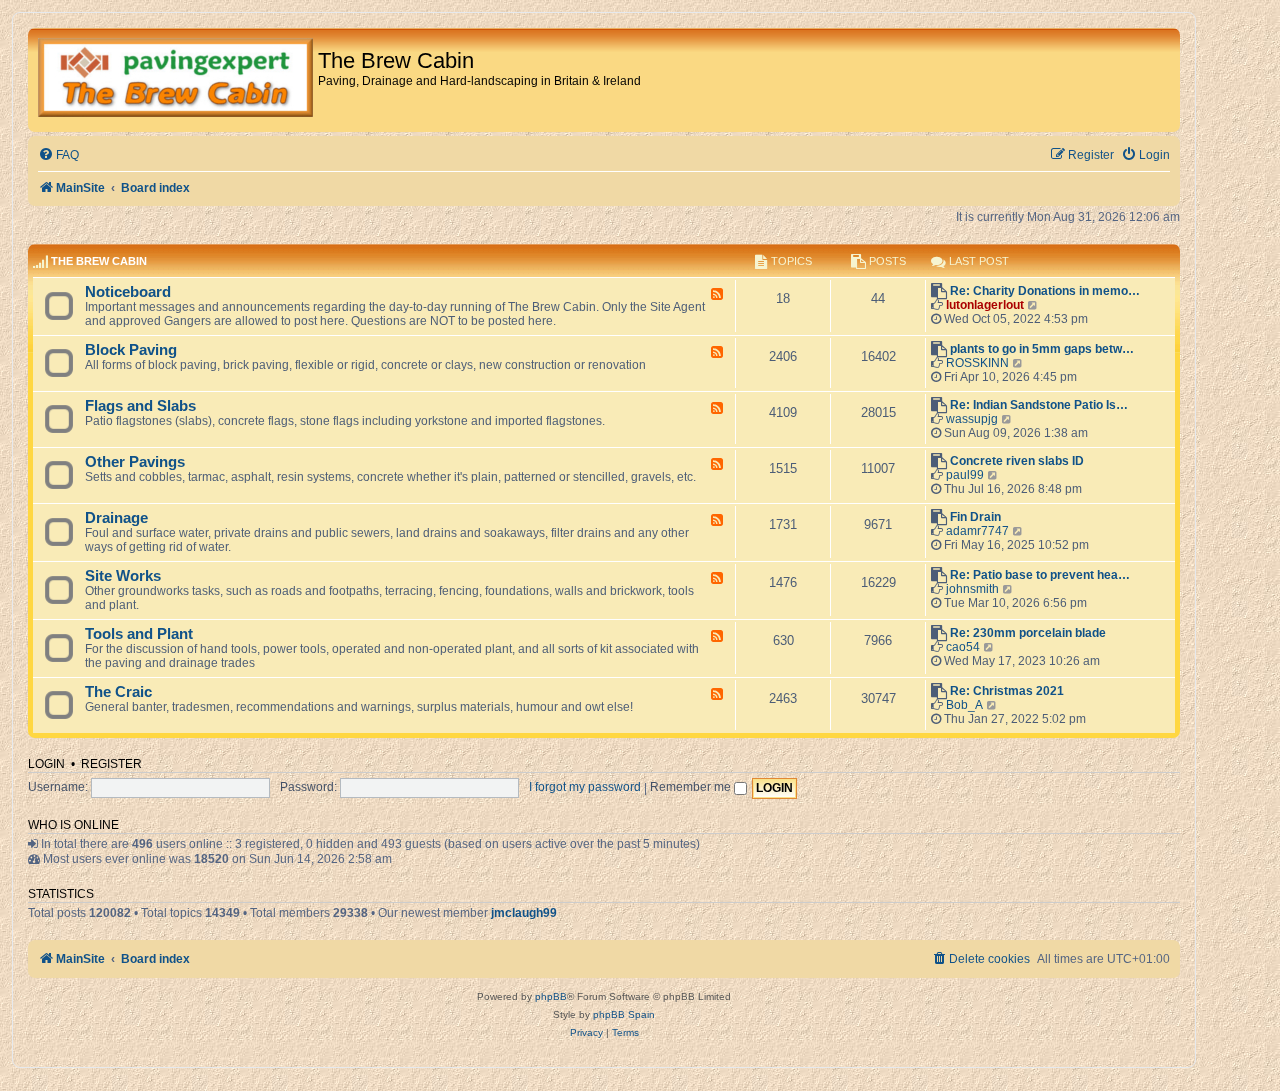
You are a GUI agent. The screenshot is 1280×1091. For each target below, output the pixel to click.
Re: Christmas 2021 (1007, 691)
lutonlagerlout (985, 305)
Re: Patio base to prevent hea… (1040, 575)
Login (46, 764)
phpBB (551, 996)
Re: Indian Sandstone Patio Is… (1039, 405)
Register (111, 764)
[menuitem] (58, 155)
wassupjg (972, 419)
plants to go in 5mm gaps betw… (1042, 349)
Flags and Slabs (140, 406)
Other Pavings (135, 462)
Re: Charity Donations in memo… (1045, 291)
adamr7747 (977, 531)
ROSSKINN (977, 363)
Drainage (116, 518)
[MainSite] (175, 80)
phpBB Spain (624, 1014)
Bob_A (964, 705)
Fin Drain (975, 517)
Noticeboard (128, 292)
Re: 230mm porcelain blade (1028, 633)
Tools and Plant (139, 634)
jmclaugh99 (524, 913)
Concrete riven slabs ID (1017, 461)
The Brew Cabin (99, 261)
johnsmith (972, 589)
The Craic (118, 692)
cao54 (963, 647)
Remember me (692, 787)
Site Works (123, 576)
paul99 (965, 475)
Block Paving (131, 350)
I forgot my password (585, 787)
